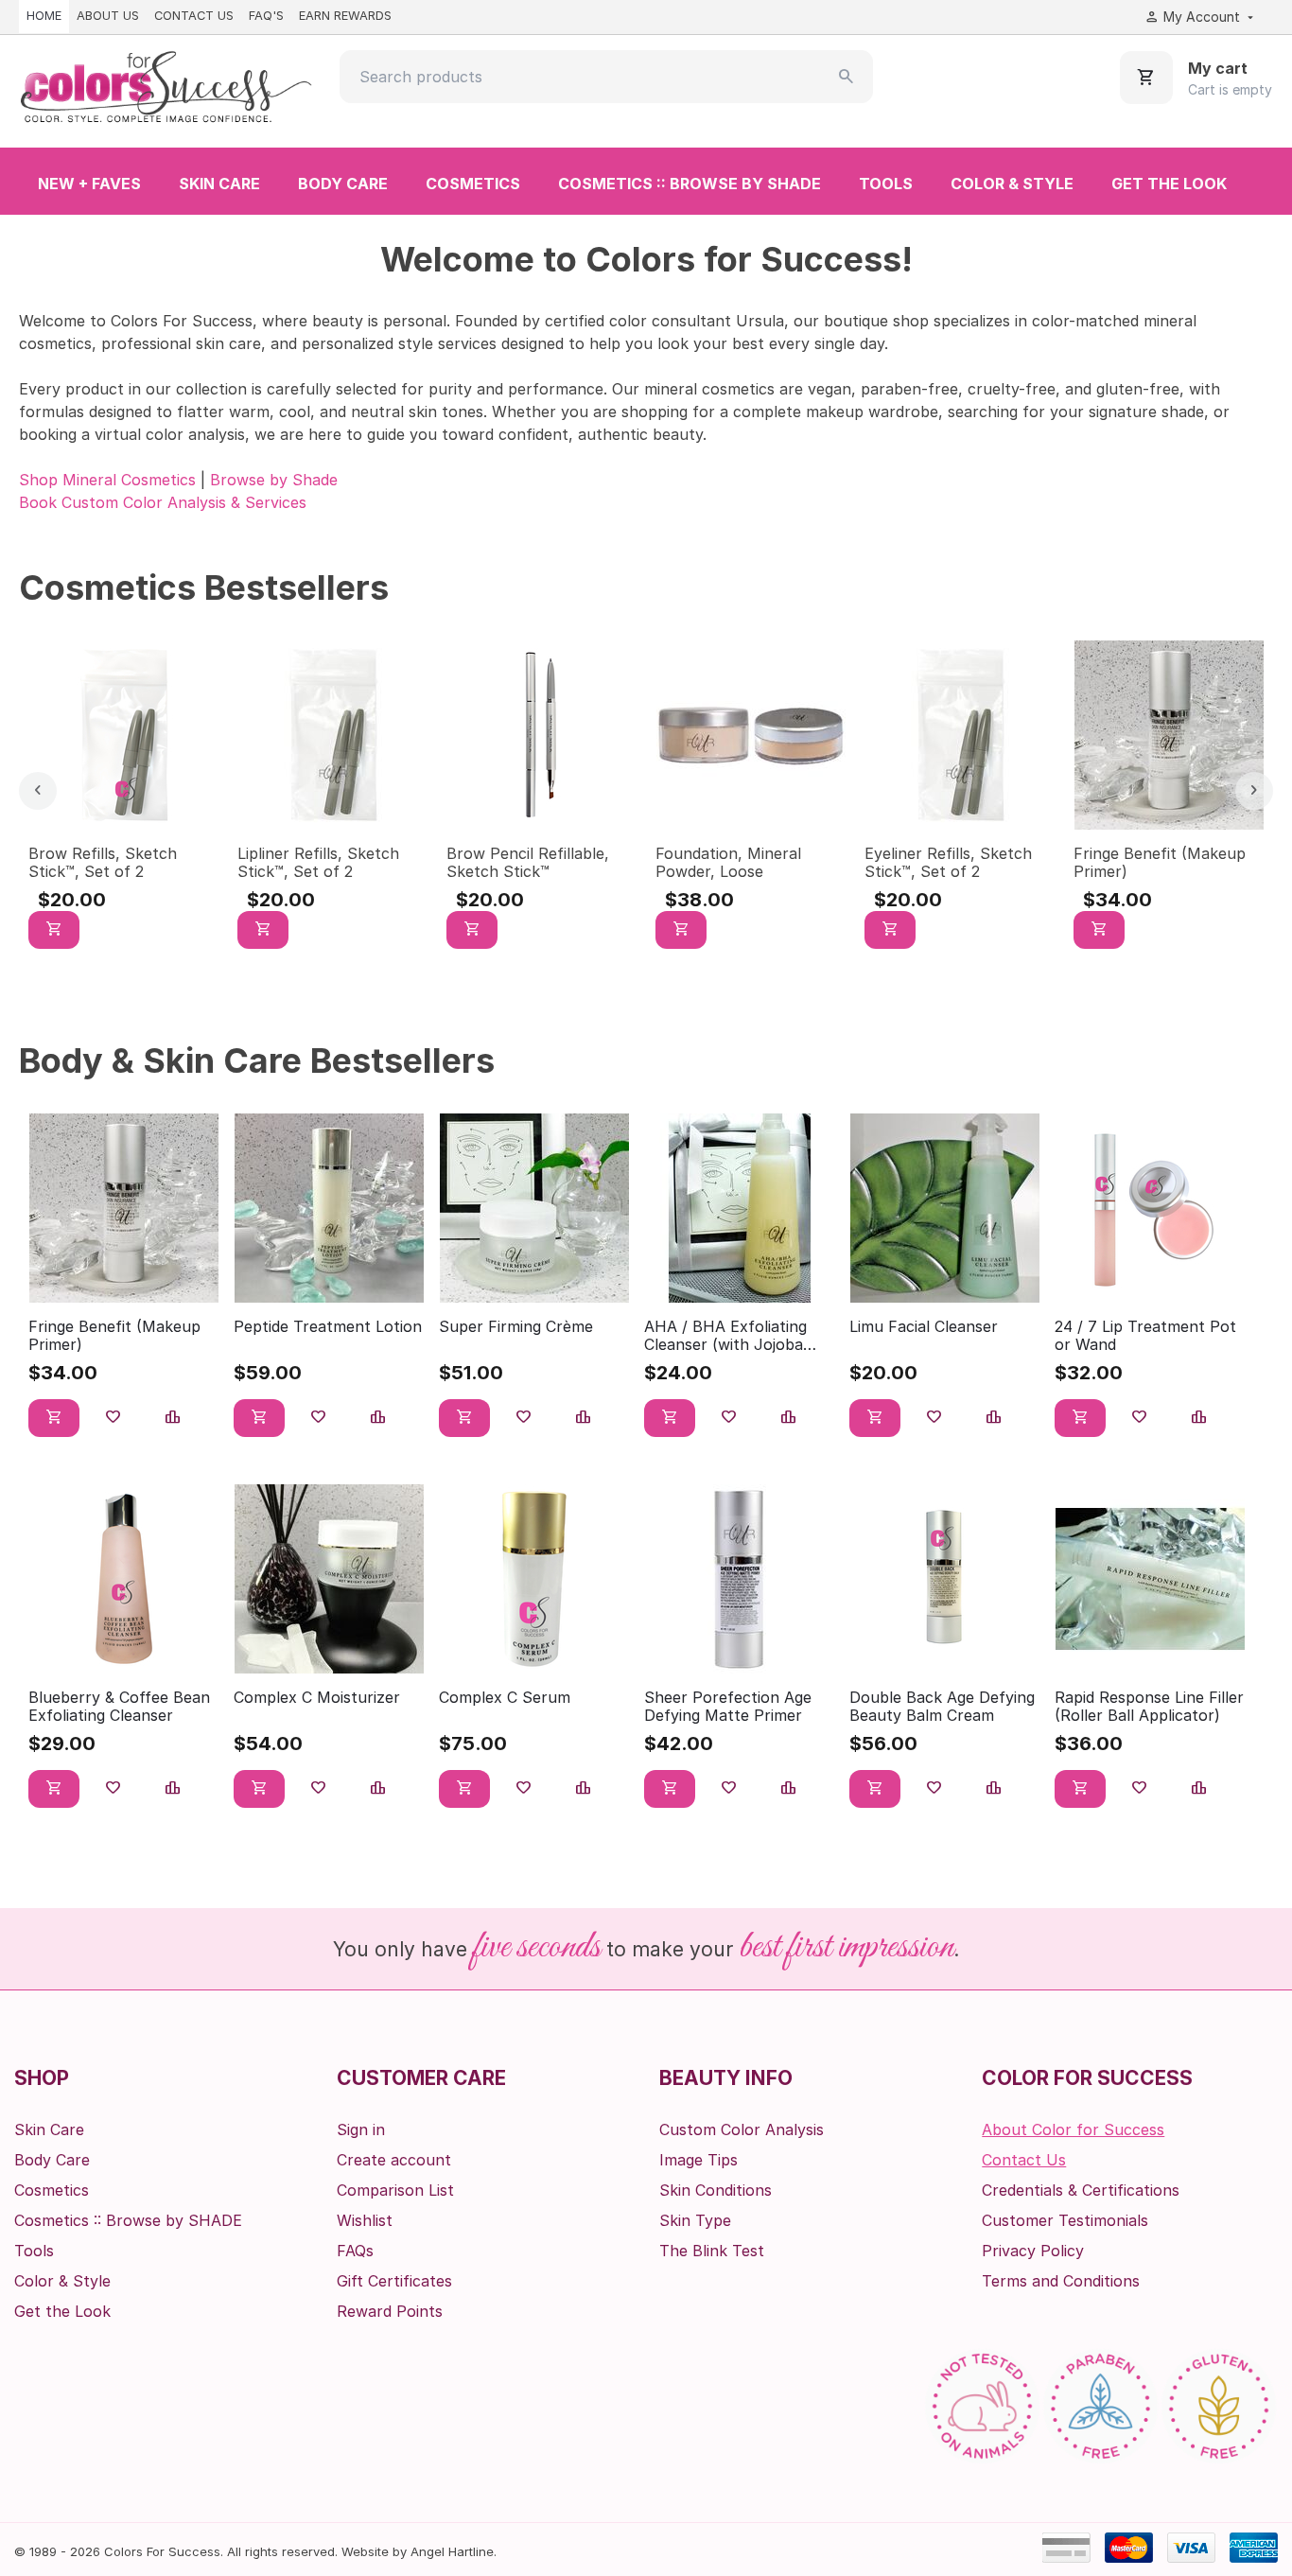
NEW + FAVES (89, 184)
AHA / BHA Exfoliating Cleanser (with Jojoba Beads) (725, 1336)
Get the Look (1169, 184)
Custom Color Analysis (742, 2129)
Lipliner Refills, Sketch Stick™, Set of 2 (318, 862)
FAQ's (266, 16)
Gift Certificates (394, 2281)
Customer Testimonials (1065, 2220)
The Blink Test (712, 2251)
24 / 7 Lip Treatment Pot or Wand (1145, 1336)
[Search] (847, 77)
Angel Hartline (452, 2551)
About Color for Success (1073, 2129)
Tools (886, 184)
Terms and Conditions (1061, 2281)
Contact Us (194, 16)
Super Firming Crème (516, 1327)
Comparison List (395, 2190)
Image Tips (698, 2160)
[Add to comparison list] (173, 1418)
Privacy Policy (1033, 2251)
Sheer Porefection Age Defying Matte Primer (728, 1707)
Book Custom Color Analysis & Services (163, 502)
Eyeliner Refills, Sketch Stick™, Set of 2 (948, 862)
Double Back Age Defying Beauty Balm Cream (942, 1707)
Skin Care (219, 184)
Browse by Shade (274, 480)
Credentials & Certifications (1081, 2190)
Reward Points (390, 2311)
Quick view (123, 803)
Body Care (343, 184)
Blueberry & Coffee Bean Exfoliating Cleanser (119, 1707)
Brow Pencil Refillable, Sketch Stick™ (528, 862)
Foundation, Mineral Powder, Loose (728, 862)
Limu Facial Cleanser (924, 1327)
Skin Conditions (716, 2190)
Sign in (361, 2129)
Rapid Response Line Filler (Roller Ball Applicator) (1149, 1707)
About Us (108, 16)
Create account (394, 2160)
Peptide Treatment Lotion (328, 1327)
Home (44, 16)
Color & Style (1012, 184)
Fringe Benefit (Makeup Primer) (1160, 862)
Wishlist (365, 2220)
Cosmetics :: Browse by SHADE (690, 184)
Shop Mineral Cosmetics (107, 480)
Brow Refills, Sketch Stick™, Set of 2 (103, 862)
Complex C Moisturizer (317, 1698)
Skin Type (695, 2220)
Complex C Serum (505, 1698)
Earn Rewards (345, 16)
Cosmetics (473, 184)
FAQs (355, 2251)
